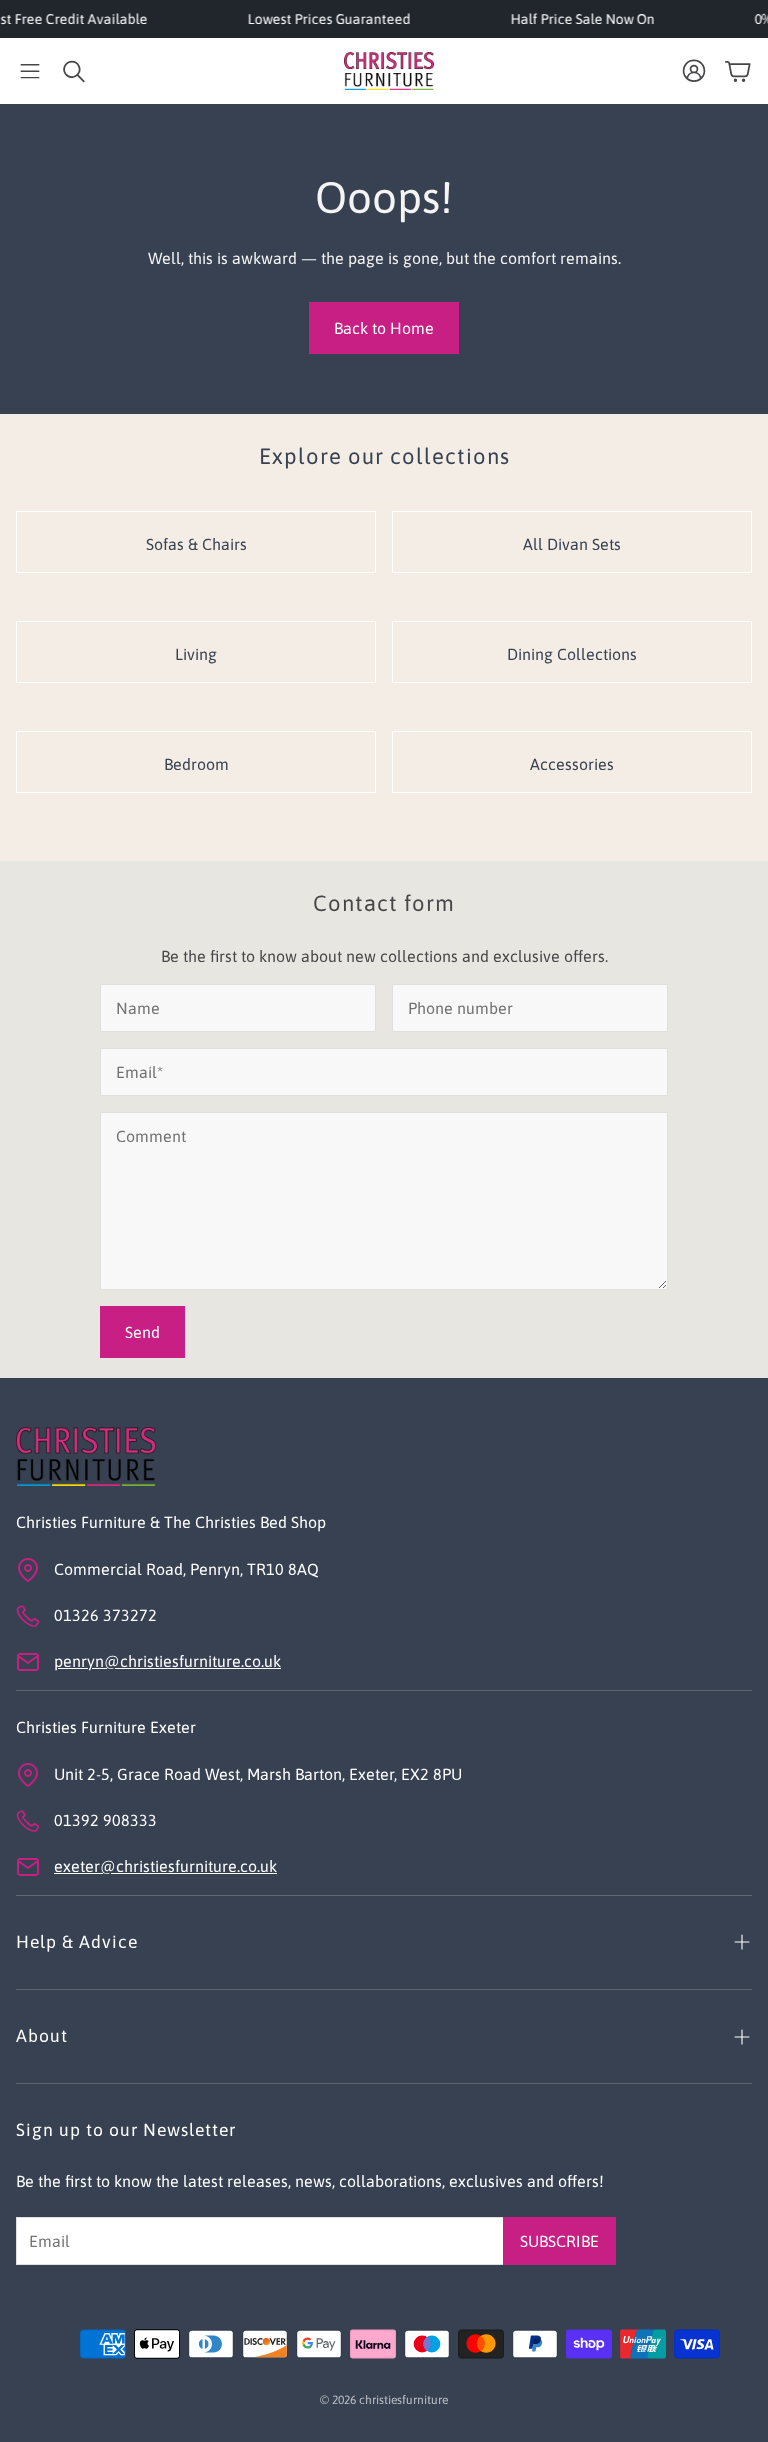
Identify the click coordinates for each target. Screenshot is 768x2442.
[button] (30, 71)
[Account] (694, 71)
